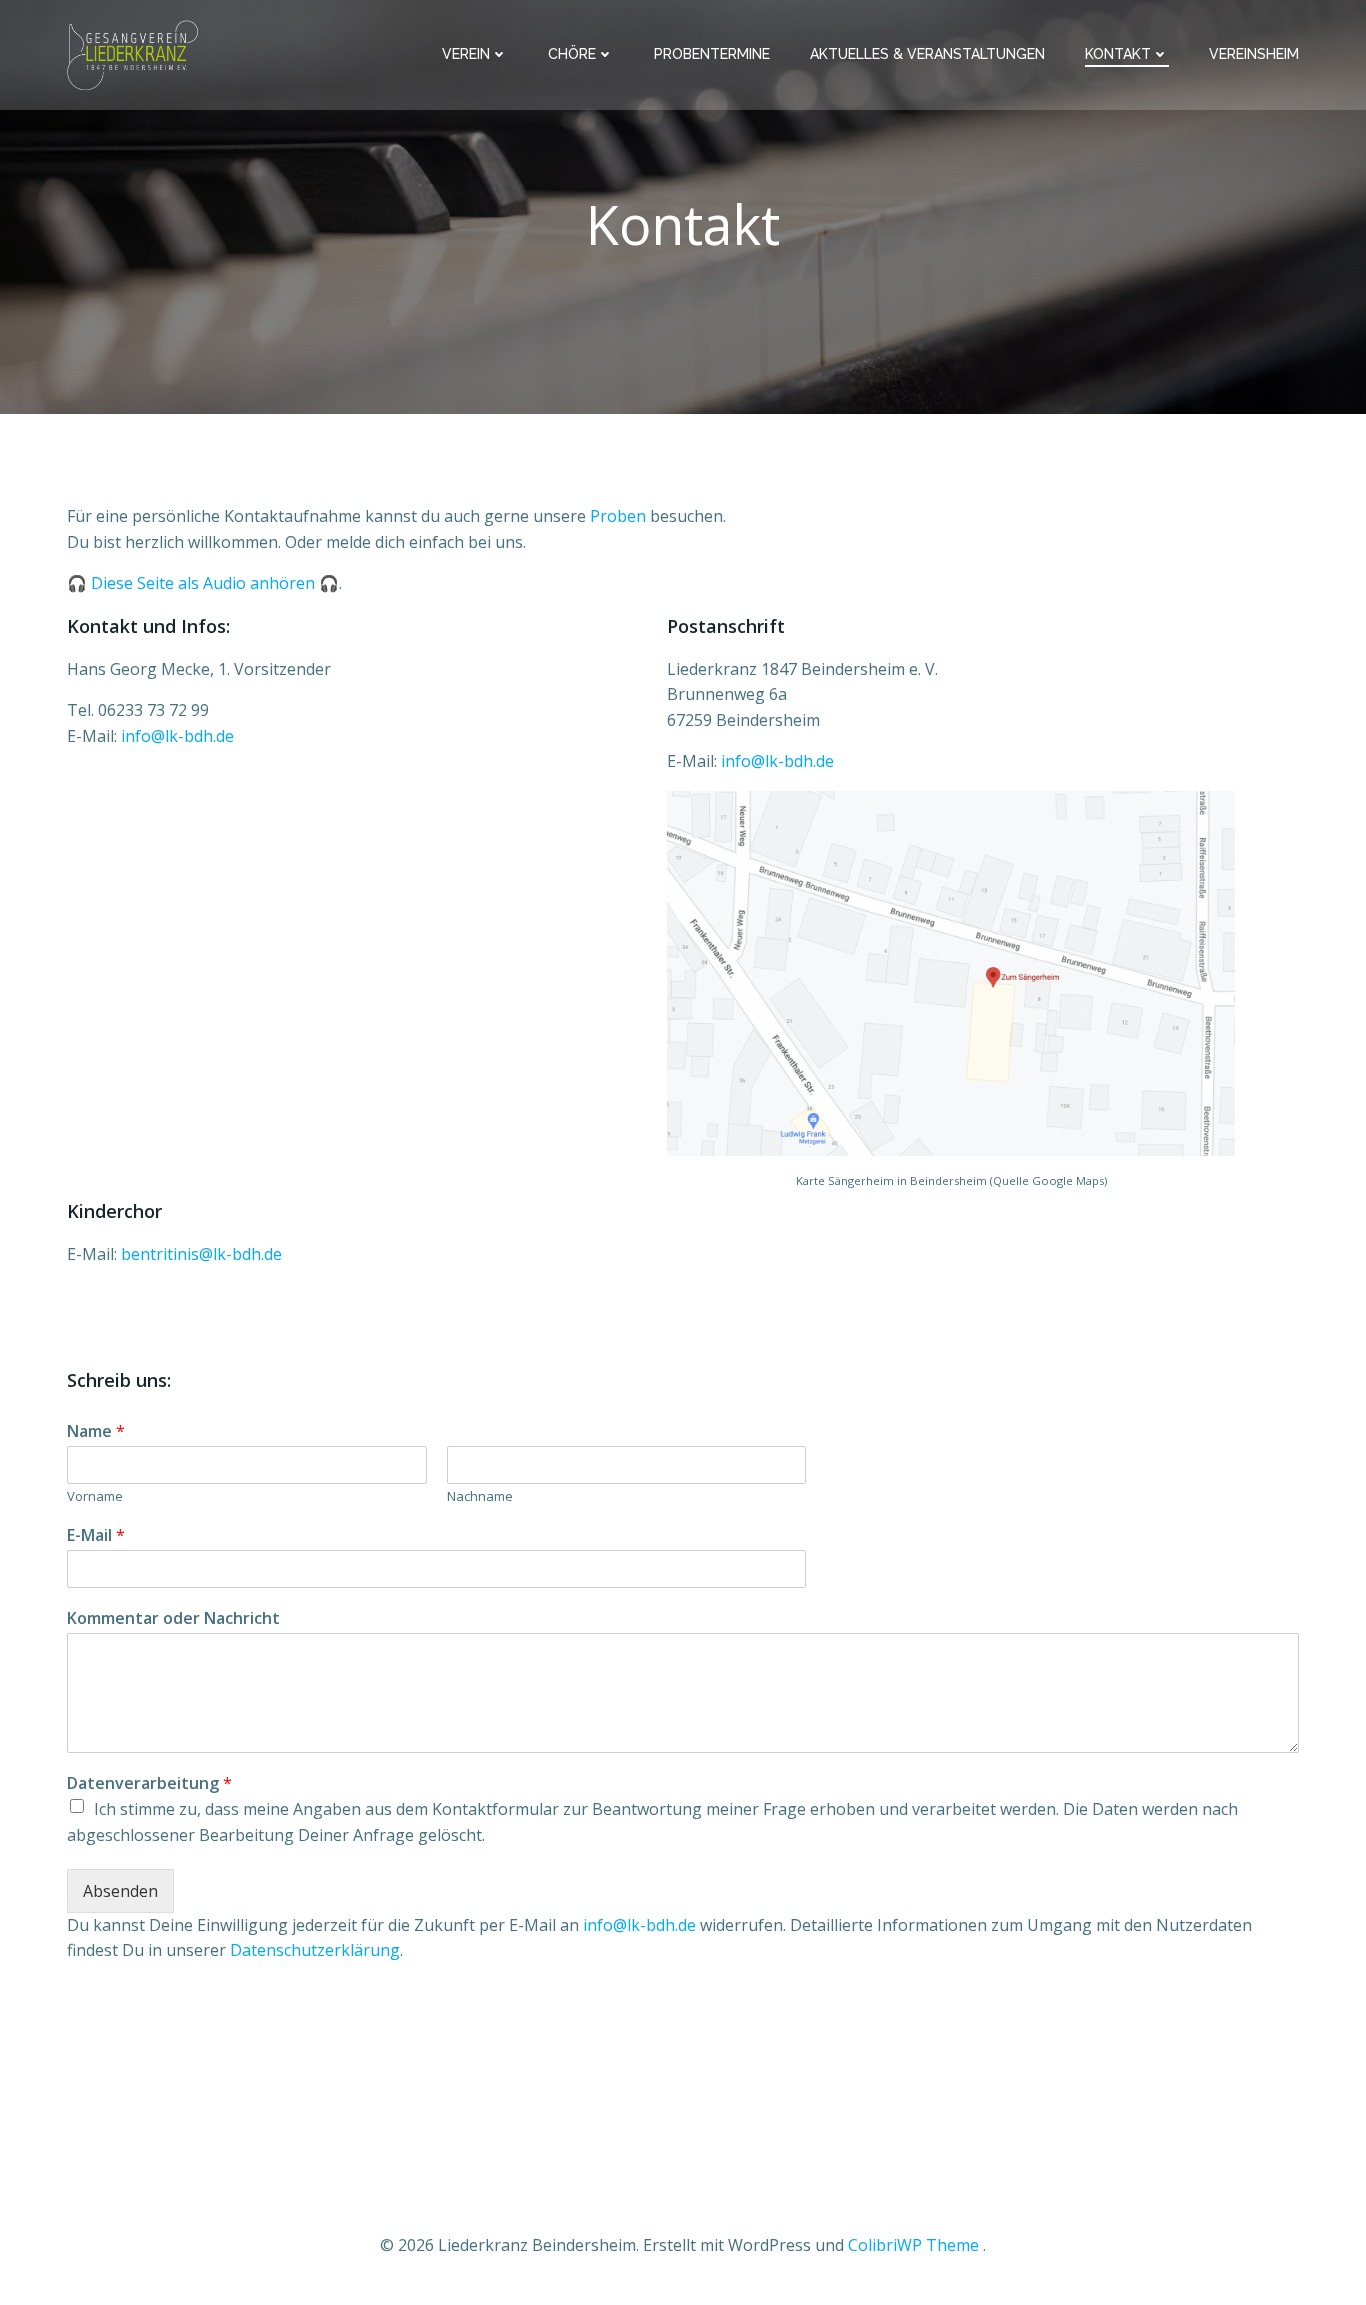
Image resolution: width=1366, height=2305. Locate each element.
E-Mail (96, 1535)
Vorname (95, 1496)
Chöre (572, 54)
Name (96, 1431)
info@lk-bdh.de (177, 736)
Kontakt (1118, 54)
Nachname (480, 1496)
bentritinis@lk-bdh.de (201, 1254)
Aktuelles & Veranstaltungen (927, 54)
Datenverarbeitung (149, 1783)
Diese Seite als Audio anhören (203, 583)
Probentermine (712, 54)
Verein (466, 54)
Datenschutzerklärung (315, 1950)
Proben (618, 516)
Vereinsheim (1254, 54)
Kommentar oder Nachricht (173, 1618)
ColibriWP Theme (913, 2245)
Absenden (120, 1891)
